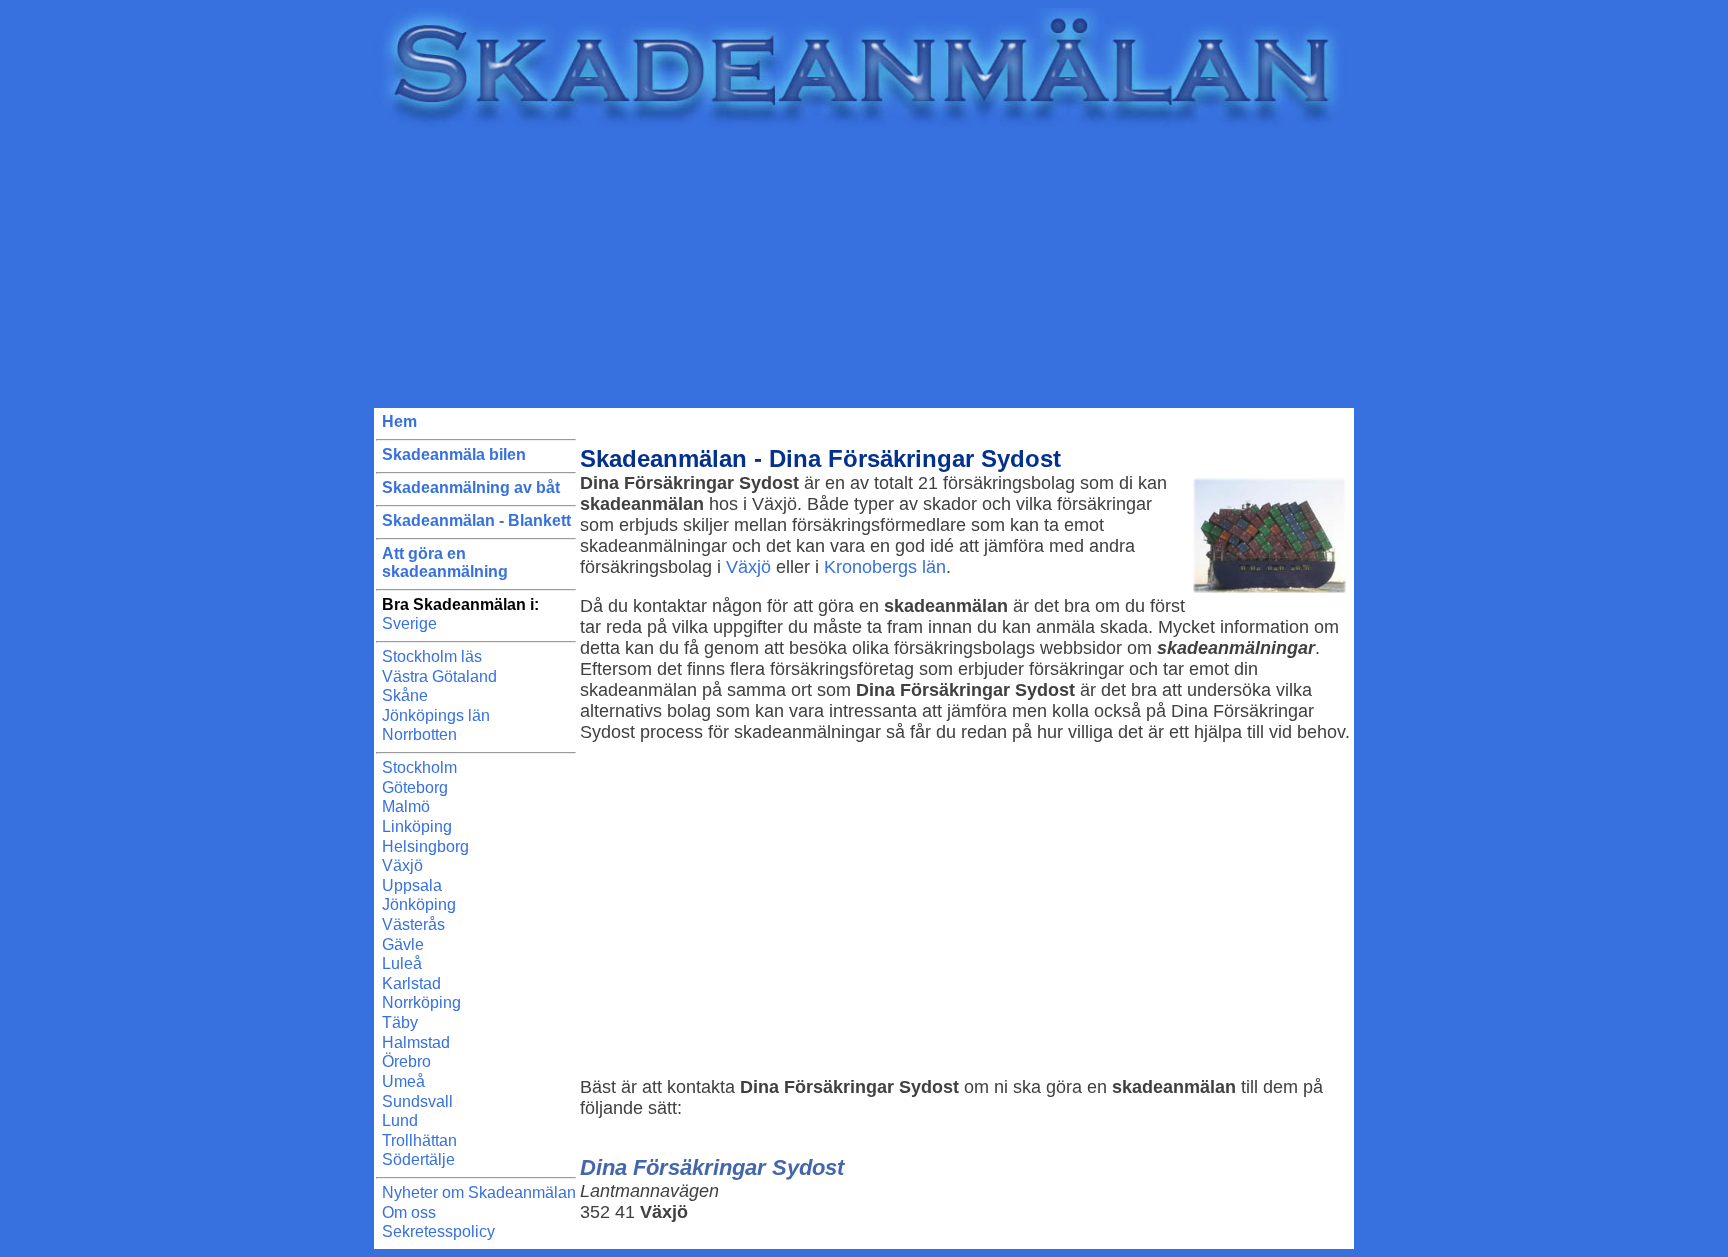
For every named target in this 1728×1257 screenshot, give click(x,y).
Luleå (402, 963)
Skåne (405, 695)
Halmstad (416, 1042)
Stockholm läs (432, 656)
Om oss (409, 1212)
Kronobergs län (885, 567)
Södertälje (418, 1159)
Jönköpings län (436, 715)
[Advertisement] (864, 268)
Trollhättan (419, 1140)
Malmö (406, 806)
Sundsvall (417, 1101)
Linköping (417, 826)
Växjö (402, 865)
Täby (400, 1022)
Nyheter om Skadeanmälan (479, 1192)
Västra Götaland (439, 676)
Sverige (409, 623)
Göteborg (415, 787)
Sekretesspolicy (438, 1231)
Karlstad (411, 983)
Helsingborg (425, 846)
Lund (400, 1120)
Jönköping (419, 904)
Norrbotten (419, 734)
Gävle (403, 944)
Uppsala (412, 885)
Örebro (406, 1061)
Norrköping (421, 1002)
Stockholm (419, 767)
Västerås (413, 924)
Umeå (403, 1081)
